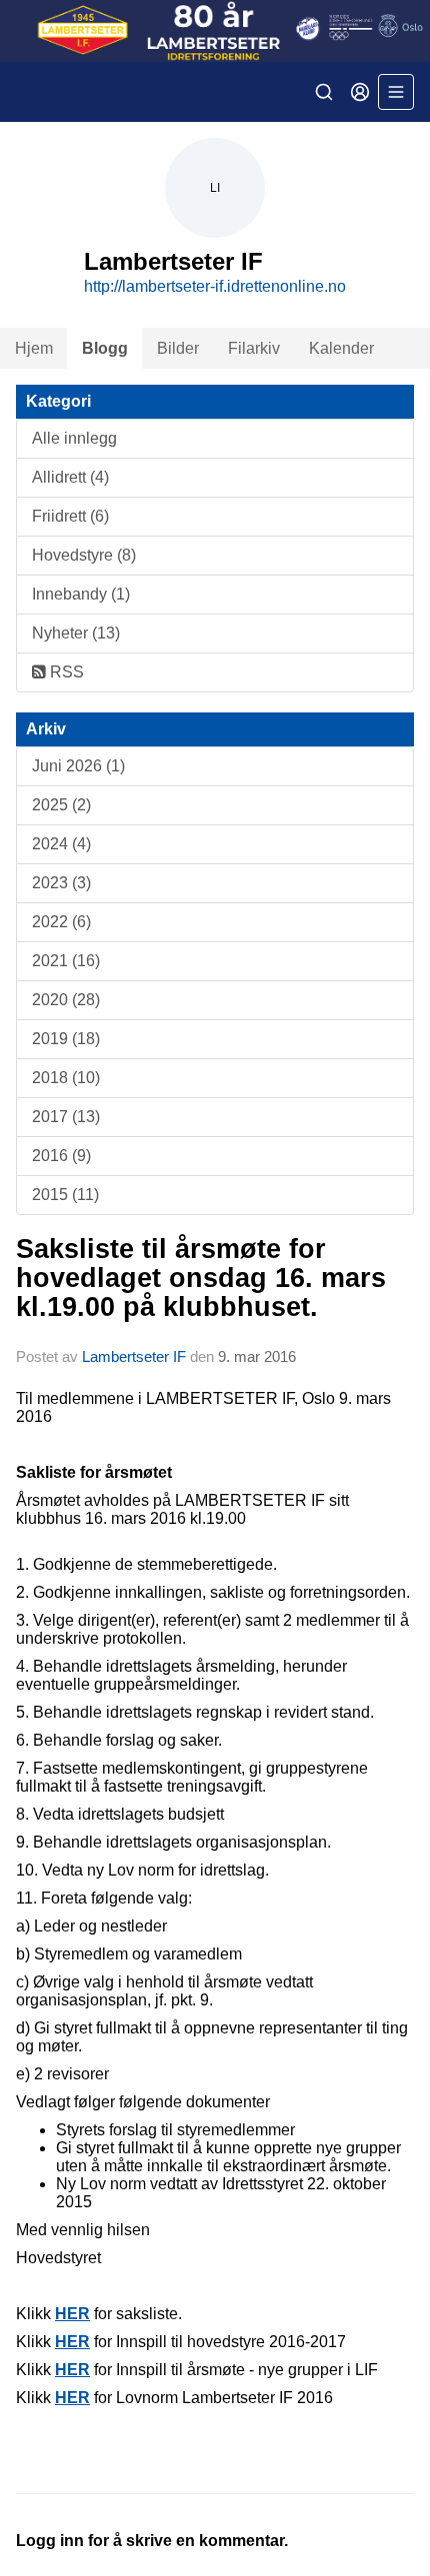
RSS (65, 672)
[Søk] (324, 92)
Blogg (105, 348)
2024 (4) (61, 844)
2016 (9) (61, 1156)
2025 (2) (61, 805)
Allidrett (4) (70, 477)
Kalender (341, 348)
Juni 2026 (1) (78, 766)
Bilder (178, 348)
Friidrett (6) (70, 516)
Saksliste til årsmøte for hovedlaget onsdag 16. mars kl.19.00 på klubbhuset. (201, 1279)
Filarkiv (254, 348)
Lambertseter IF (134, 1356)
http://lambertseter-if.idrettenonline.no (215, 286)
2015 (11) (65, 1195)
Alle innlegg (74, 438)
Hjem (34, 348)
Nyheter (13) (76, 633)
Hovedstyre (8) (84, 555)
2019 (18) (66, 1039)
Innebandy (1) (81, 594)
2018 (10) (66, 1078)
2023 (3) (61, 883)
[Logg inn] (360, 92)
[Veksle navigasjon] (396, 92)
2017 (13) (66, 1117)
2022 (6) (61, 922)
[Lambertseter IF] (215, 31)
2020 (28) (66, 1000)
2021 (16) (66, 961)
